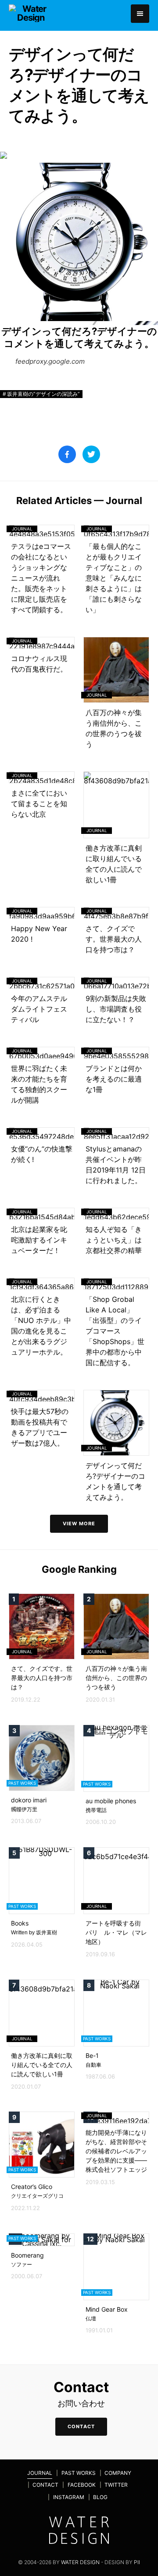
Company (118, 2473)
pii (137, 2562)
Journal (40, 2473)
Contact (45, 2485)
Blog (100, 2497)
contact (81, 2426)
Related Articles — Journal (79, 501)
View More (79, 1524)
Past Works (79, 2473)
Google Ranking (79, 1569)
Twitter (116, 2485)
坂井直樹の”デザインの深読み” (43, 394)
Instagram (69, 2497)
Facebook (82, 2485)
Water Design (80, 2562)
